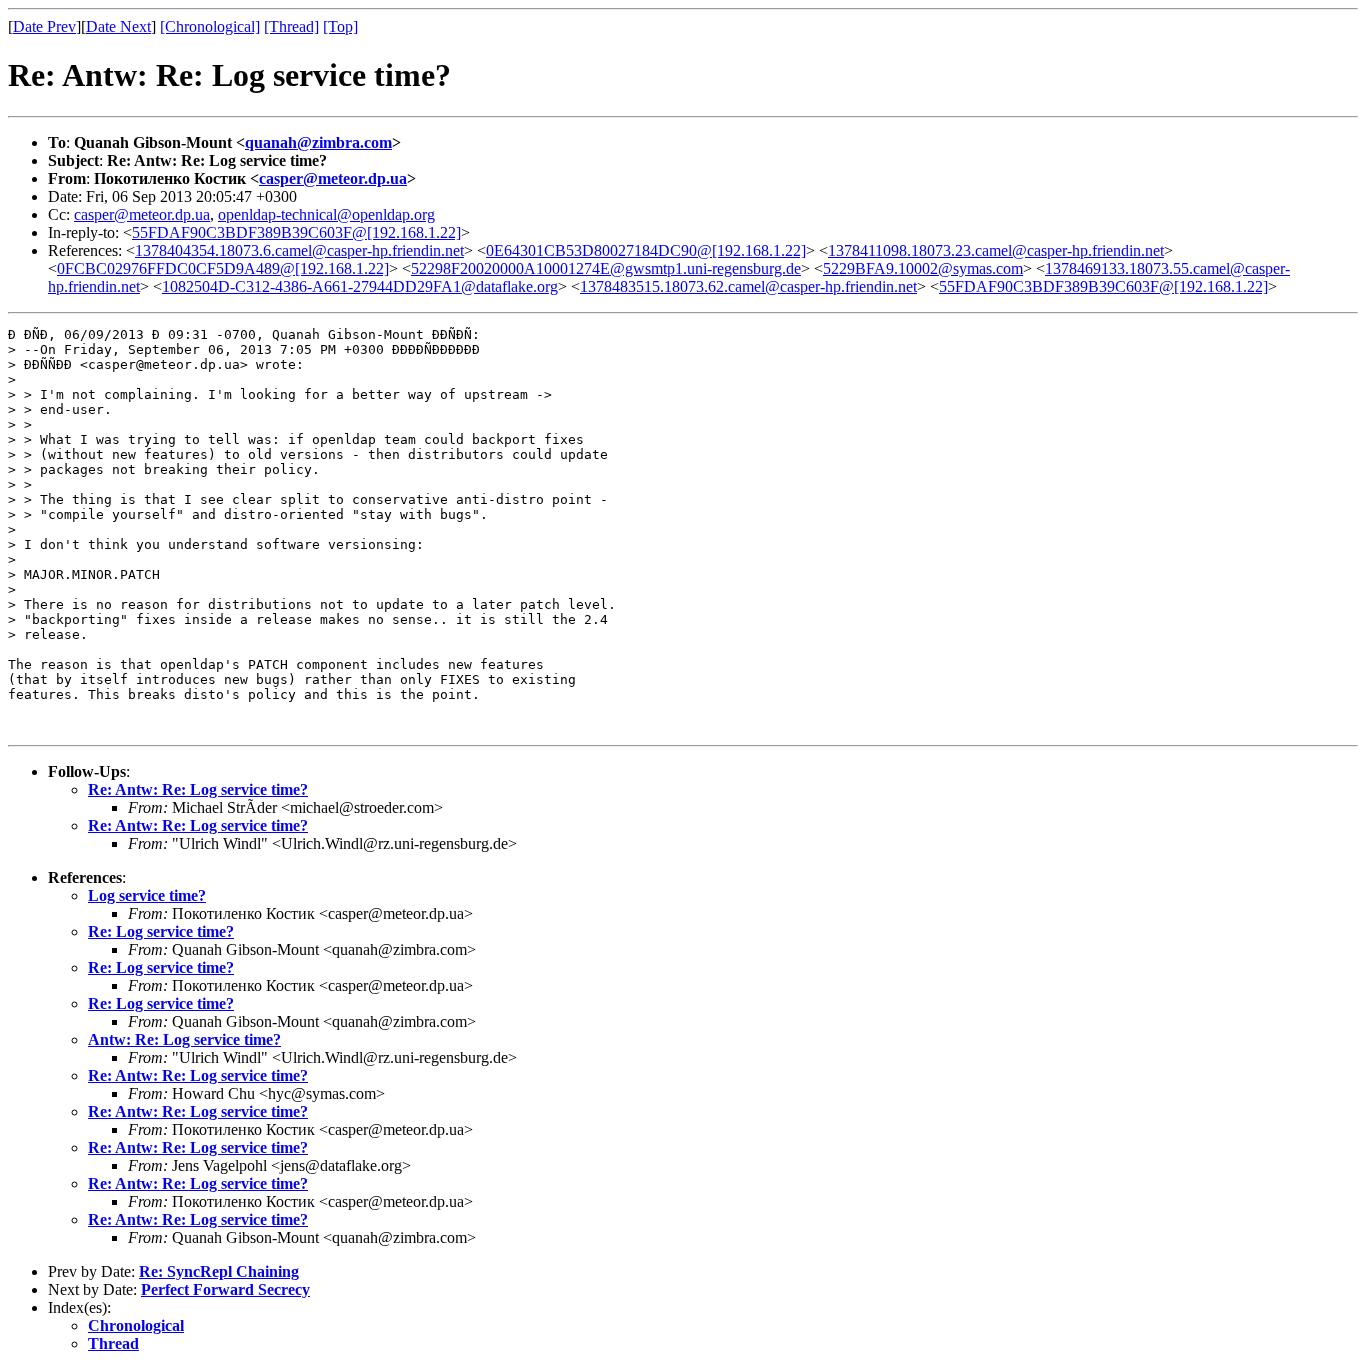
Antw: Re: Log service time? (184, 1039)
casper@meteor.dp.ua (333, 178)
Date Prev (44, 26)
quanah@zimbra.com (318, 142)
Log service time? (147, 895)
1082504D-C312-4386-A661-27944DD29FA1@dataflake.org (360, 286)
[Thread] (291, 26)
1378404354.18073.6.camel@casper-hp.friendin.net (299, 250)
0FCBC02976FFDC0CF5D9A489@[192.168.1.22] (223, 268)
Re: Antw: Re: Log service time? (198, 789)
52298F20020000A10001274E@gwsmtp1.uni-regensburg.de (606, 268)
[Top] (340, 26)
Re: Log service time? (161, 931)
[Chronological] (210, 26)
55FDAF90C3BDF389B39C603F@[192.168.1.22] (296, 232)
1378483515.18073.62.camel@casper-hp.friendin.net (748, 286)
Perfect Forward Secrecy (225, 1289)
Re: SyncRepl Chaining (219, 1271)
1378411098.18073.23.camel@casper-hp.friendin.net (996, 250)
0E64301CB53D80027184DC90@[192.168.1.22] (646, 250)
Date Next (118, 26)
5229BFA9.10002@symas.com (923, 268)
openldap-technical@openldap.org (326, 214)
